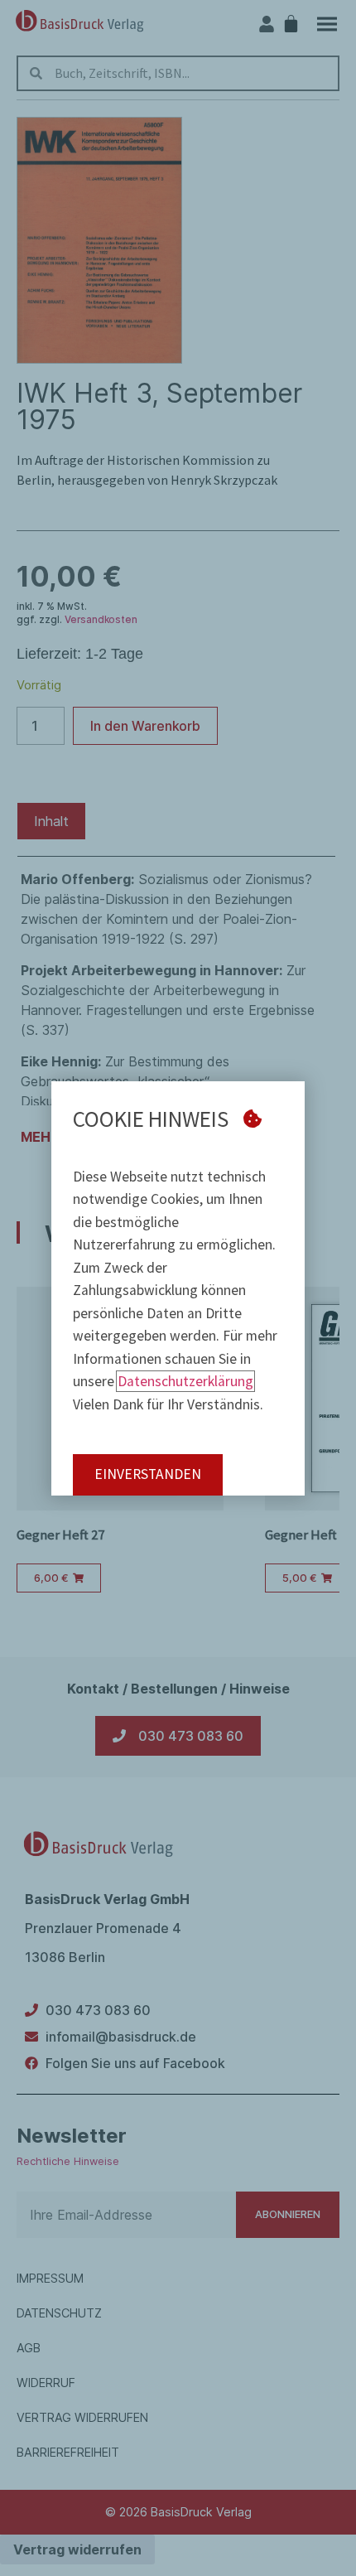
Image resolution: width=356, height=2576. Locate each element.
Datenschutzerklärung (185, 1381)
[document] (178, 1288)
